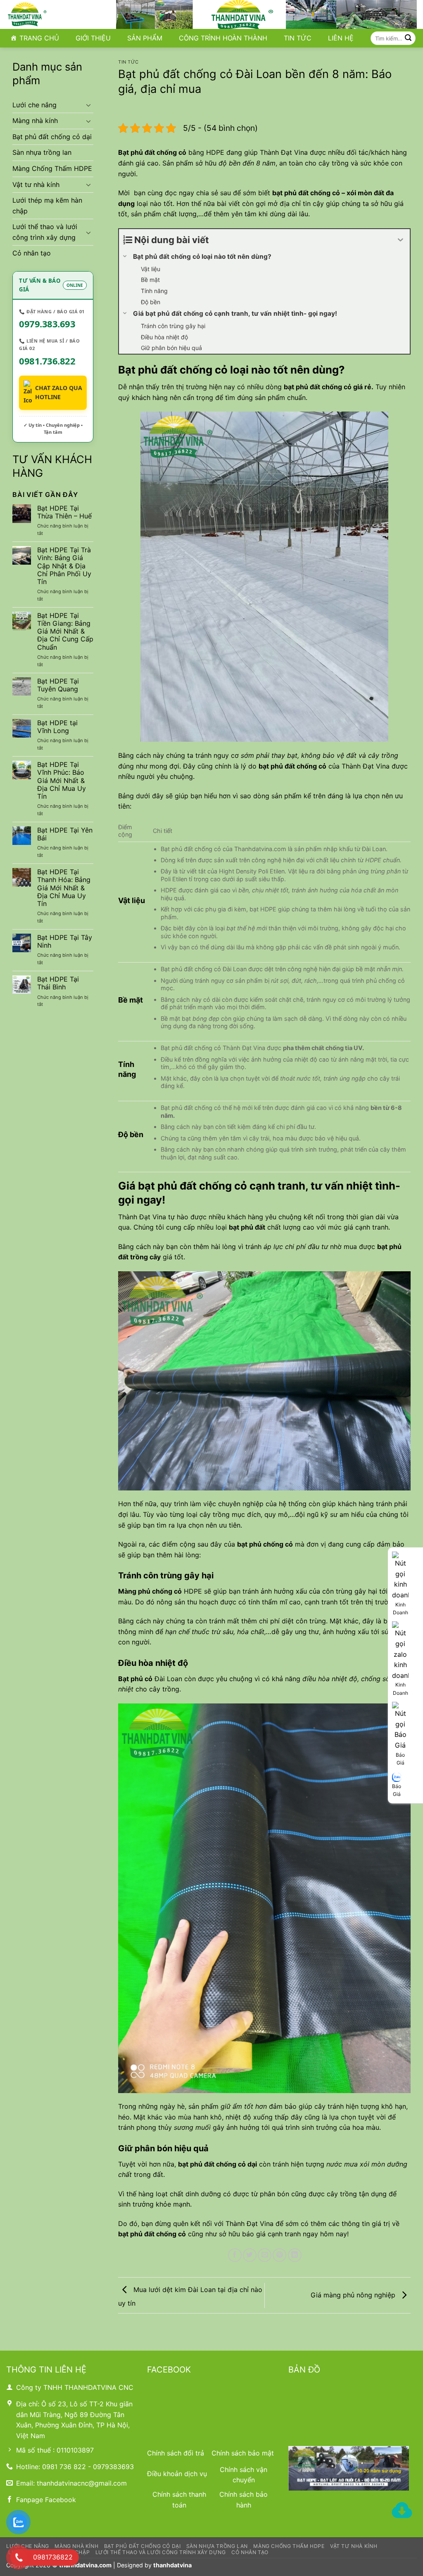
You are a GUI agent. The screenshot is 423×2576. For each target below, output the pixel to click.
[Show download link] (402, 2511)
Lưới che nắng (34, 105)
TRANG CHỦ (39, 38)
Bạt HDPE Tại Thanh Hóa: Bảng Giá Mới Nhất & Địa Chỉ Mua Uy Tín (64, 888)
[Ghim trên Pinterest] (279, 2255)
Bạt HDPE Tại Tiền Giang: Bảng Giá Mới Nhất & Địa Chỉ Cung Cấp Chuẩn (65, 632)
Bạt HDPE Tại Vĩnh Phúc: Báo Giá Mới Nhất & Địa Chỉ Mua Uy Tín (62, 781)
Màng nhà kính (35, 121)
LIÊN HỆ (341, 38)
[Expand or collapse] (400, 240)
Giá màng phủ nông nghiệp (354, 2295)
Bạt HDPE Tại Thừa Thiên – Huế (64, 512)
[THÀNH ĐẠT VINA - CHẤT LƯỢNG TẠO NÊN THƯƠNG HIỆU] (47, 14)
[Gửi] (408, 38)
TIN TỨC (298, 38)
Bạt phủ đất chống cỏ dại (52, 137)
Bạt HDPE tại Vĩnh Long (57, 727)
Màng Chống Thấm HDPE (52, 168)
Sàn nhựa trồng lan (42, 152)
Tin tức (128, 62)
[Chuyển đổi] (88, 105)
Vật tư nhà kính (36, 185)
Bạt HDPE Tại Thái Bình (58, 983)
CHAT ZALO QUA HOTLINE (59, 392)
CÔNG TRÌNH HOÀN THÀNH (223, 38)
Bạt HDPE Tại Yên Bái (65, 834)
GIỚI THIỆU (93, 38)
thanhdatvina (172, 2565)
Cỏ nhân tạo (32, 253)
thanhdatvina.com (85, 2565)
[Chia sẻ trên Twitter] (250, 2255)
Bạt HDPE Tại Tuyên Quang (58, 685)
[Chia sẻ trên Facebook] (235, 2255)
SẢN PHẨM (145, 38)
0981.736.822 (47, 361)
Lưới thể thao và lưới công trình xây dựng (45, 232)
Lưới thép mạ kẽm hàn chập (47, 206)
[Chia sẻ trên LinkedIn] (295, 2255)
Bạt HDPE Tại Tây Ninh (65, 941)
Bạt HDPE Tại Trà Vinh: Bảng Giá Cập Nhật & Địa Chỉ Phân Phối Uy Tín (64, 566)
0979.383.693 (47, 324)
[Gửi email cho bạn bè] (265, 2255)
